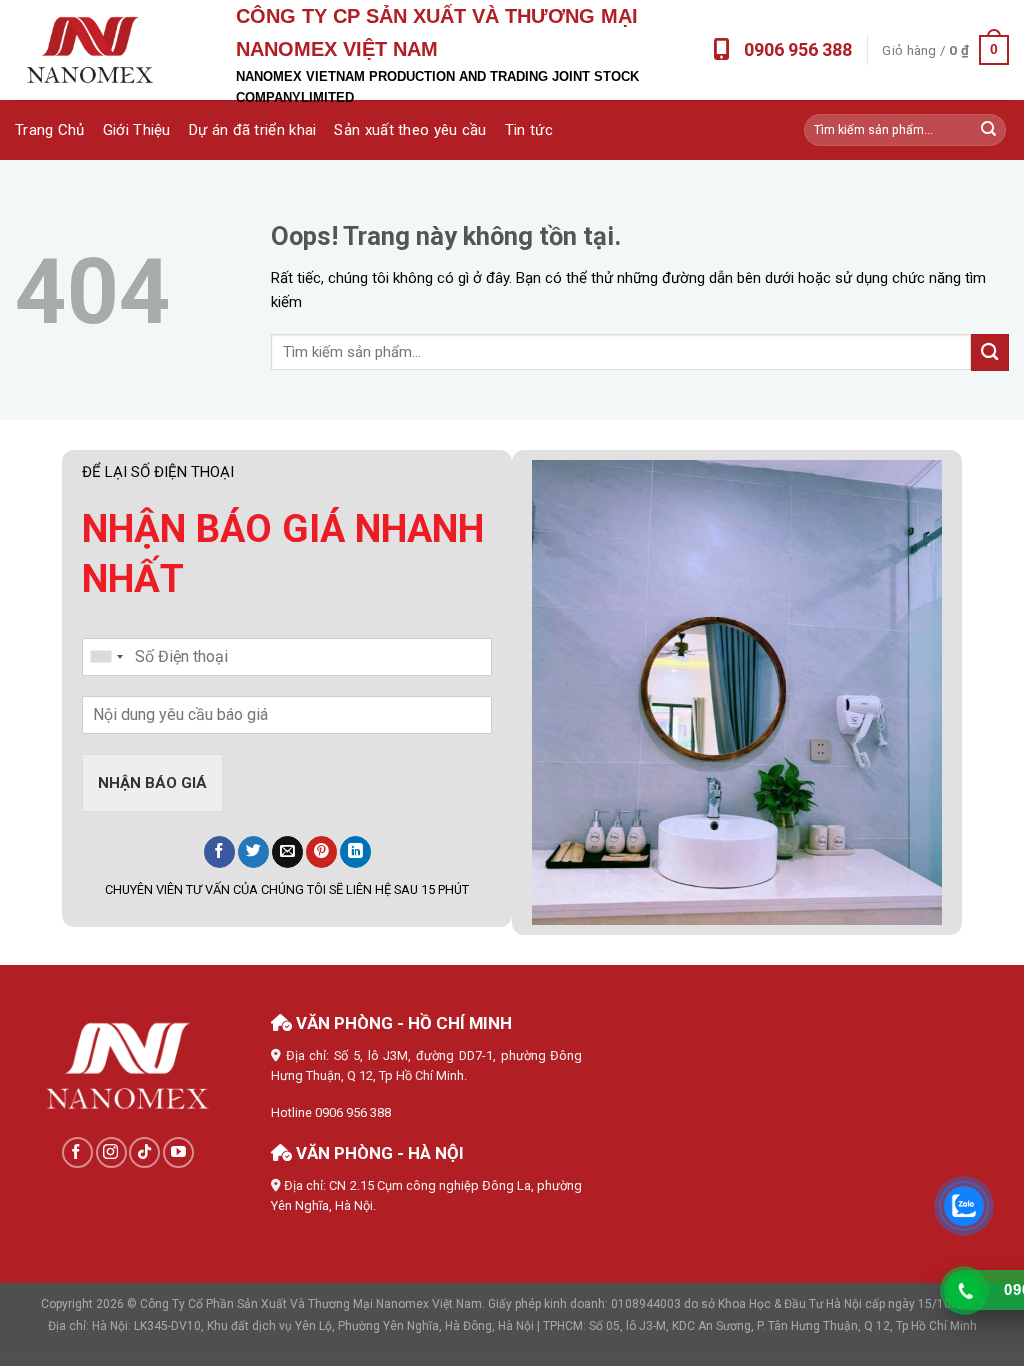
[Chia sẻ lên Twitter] (253, 852)
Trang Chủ (50, 130)
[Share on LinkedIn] (355, 852)
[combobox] (106, 657)
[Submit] (989, 130)
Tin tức (529, 130)
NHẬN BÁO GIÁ (152, 783)
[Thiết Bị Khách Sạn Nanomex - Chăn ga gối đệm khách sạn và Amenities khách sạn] (90, 50)
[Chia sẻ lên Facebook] (219, 852)
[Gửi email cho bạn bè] (287, 852)
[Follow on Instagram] (111, 1152)
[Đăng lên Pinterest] (321, 852)
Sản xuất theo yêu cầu (410, 130)
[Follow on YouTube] (178, 1152)
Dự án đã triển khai (253, 130)
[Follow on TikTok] (144, 1152)
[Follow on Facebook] (77, 1152)
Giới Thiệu (137, 130)
